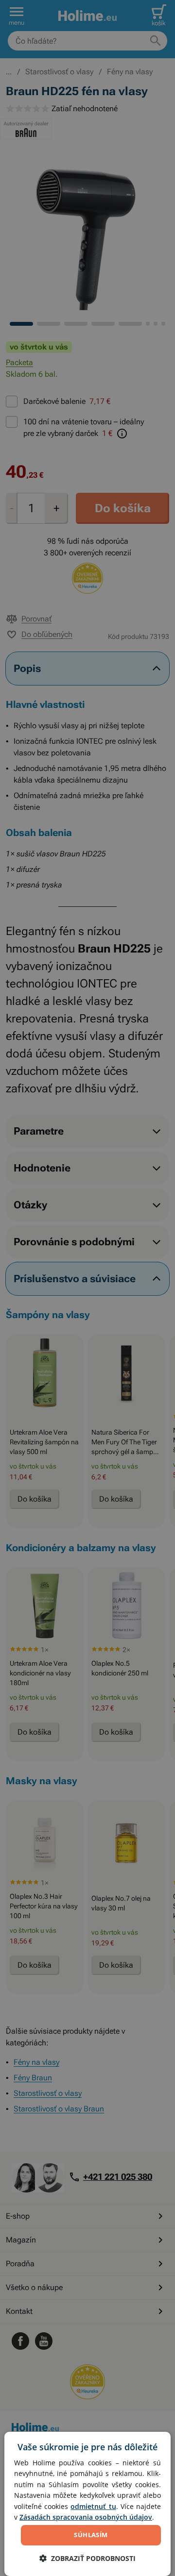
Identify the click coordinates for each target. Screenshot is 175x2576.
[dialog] (87, 2504)
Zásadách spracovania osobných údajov (86, 2517)
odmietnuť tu (93, 2506)
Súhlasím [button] (91, 2535)
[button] (87, 2558)
